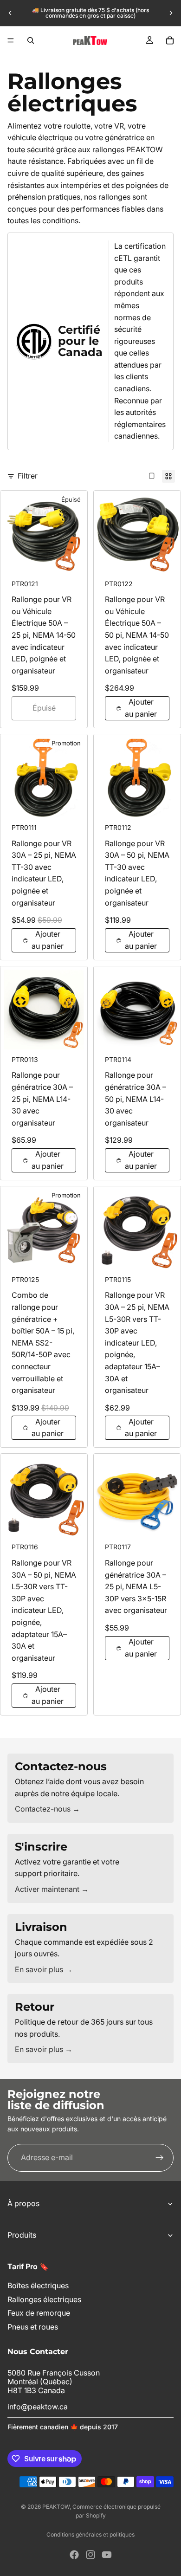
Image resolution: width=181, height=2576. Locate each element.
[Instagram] (90, 2555)
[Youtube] (107, 2555)
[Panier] (170, 40)
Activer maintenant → (52, 1889)
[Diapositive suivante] (171, 13)
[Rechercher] (31, 40)
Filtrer (28, 476)
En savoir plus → (44, 1969)
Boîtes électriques (38, 2286)
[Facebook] (74, 2555)
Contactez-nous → (47, 1809)
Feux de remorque (39, 2313)
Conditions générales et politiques (90, 2534)
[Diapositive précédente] (10, 13)
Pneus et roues (33, 2327)
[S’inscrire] (160, 2157)
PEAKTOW (56, 2507)
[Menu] (11, 40)
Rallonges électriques (44, 2299)
